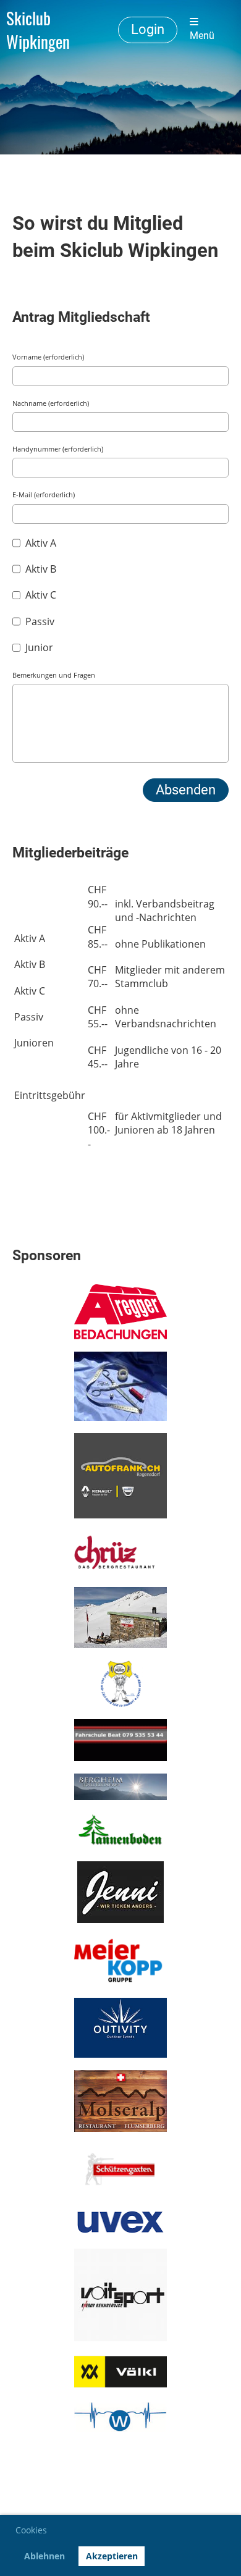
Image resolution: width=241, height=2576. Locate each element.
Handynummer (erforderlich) (58, 449)
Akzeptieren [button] (112, 2556)
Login (148, 29)
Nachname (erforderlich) (51, 403)
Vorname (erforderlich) (48, 357)
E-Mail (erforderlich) (44, 495)
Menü (202, 36)
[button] (51, 2532)
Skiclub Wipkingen (38, 30)
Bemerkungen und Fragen (54, 675)
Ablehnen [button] (44, 2556)
